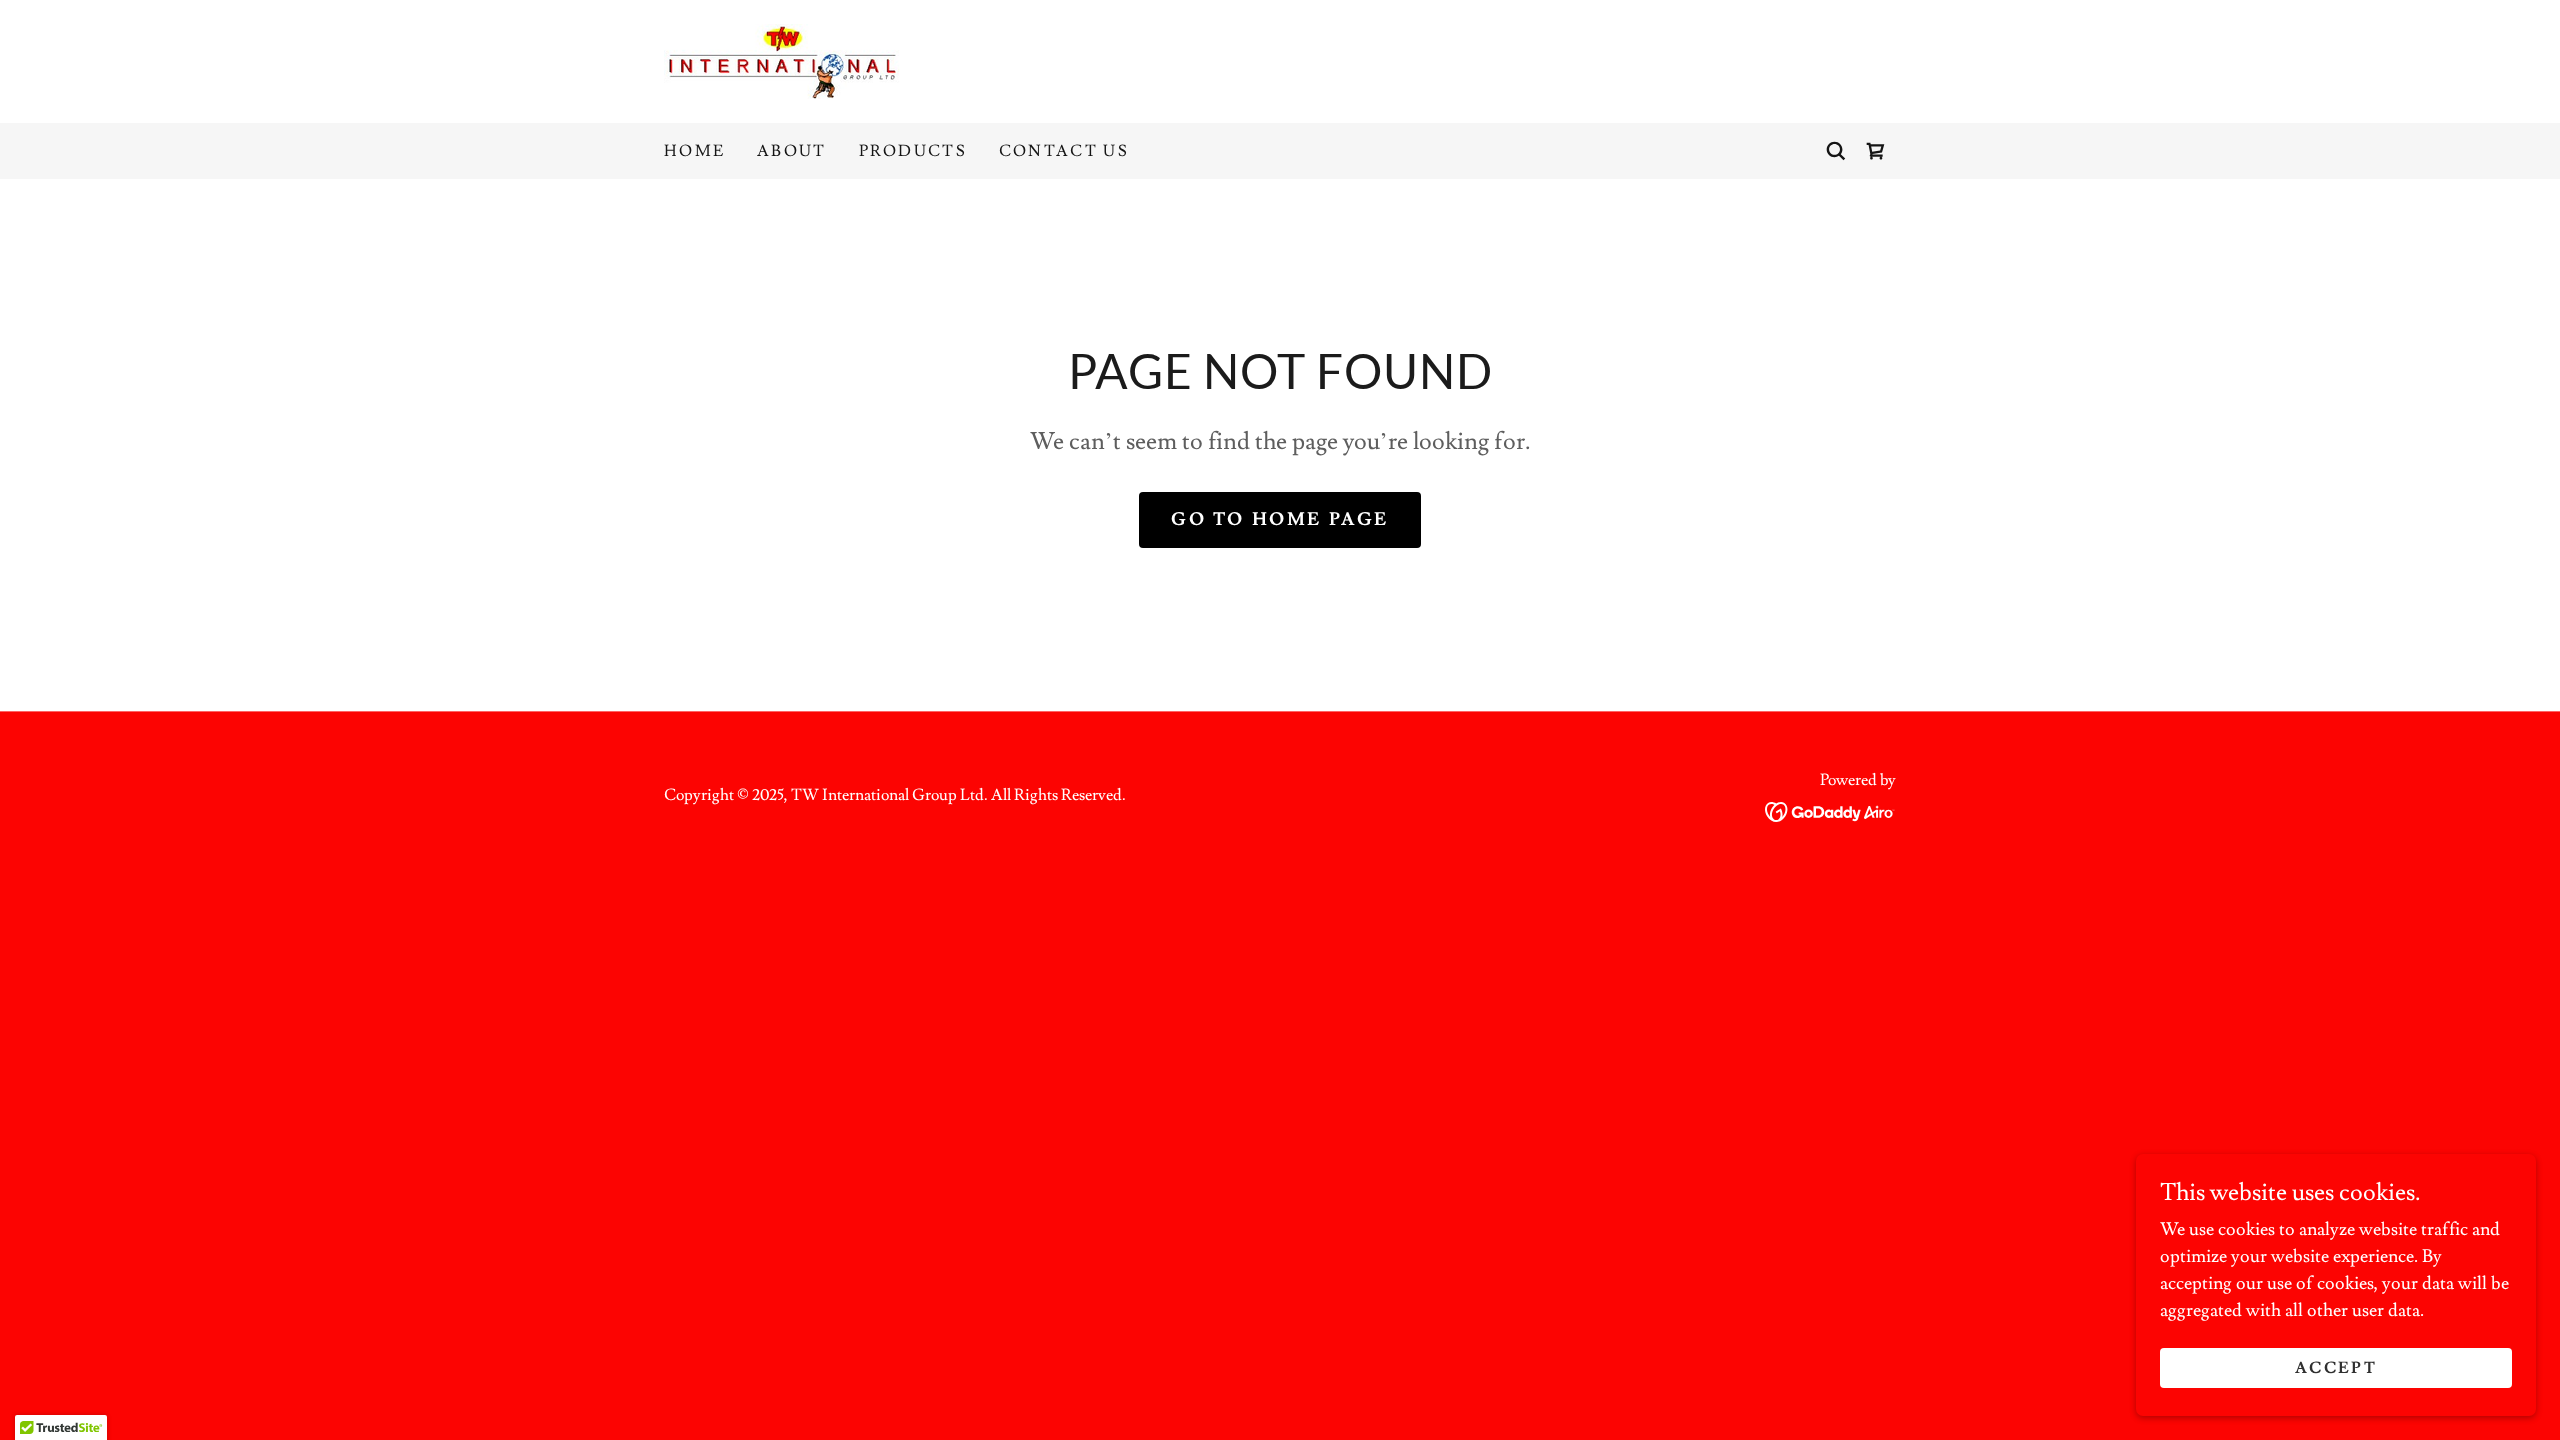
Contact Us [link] (1064, 151)
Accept (2336, 1368)
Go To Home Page (1280, 519)
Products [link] (913, 151)
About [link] (791, 151)
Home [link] (694, 151)
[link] (784, 57)
